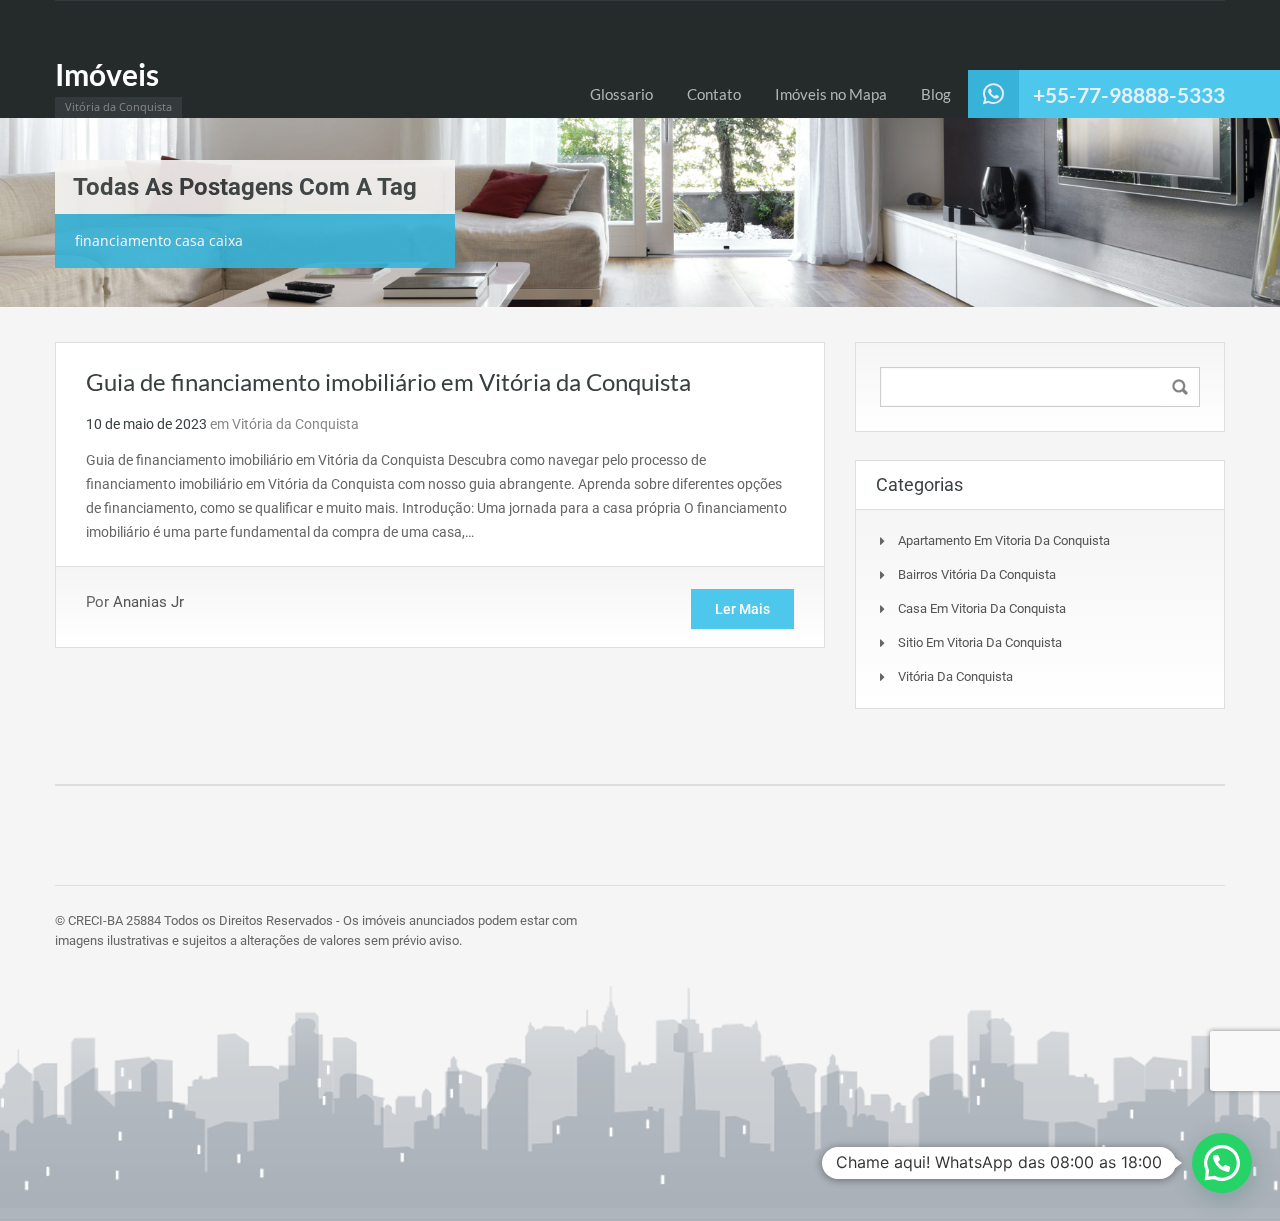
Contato (714, 94)
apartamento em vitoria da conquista (1004, 540)
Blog (936, 94)
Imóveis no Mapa (831, 94)
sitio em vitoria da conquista (980, 642)
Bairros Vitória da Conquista (977, 574)
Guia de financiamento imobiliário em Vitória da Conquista (388, 381)
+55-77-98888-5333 (1129, 94)
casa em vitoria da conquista (982, 608)
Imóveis (107, 74)
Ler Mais (742, 609)
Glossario (621, 94)
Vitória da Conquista (295, 424)
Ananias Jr (148, 602)
